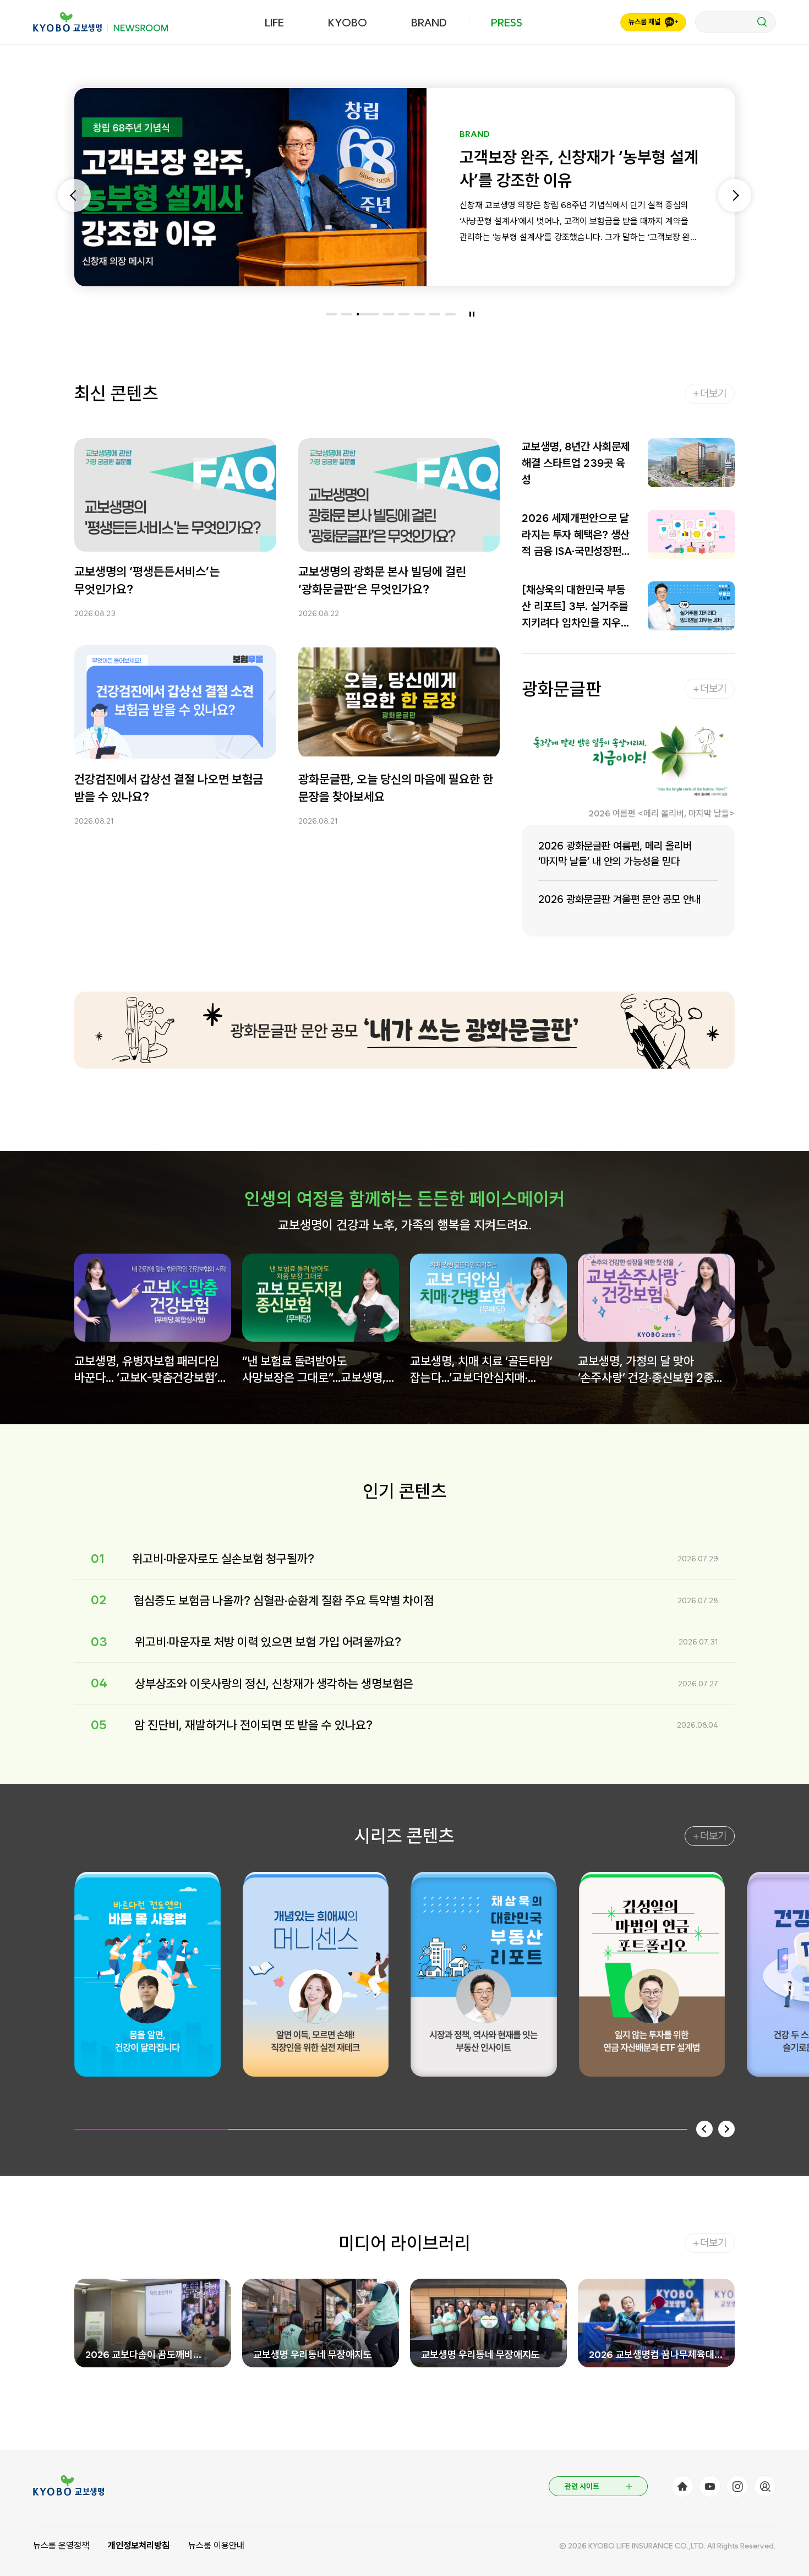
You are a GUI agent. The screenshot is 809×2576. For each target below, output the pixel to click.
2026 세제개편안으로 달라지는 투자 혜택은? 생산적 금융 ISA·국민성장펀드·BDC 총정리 (576, 535)
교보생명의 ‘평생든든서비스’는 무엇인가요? (147, 580)
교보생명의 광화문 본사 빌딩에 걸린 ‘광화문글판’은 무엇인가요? (382, 580)
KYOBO (348, 23)
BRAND (429, 23)
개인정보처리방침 (139, 2545)
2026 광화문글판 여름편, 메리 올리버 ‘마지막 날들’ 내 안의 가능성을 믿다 (615, 854)
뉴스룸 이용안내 (216, 2545)
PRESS (507, 23)
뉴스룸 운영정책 (61, 2545)
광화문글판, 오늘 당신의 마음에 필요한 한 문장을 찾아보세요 (396, 787)
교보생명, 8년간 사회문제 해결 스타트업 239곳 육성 (576, 463)
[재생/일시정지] (472, 314)
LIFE (274, 23)
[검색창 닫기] (736, 22)
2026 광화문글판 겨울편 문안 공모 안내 (619, 899)
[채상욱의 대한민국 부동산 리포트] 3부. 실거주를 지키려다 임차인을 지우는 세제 (576, 607)
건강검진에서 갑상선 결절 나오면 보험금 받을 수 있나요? (169, 787)
